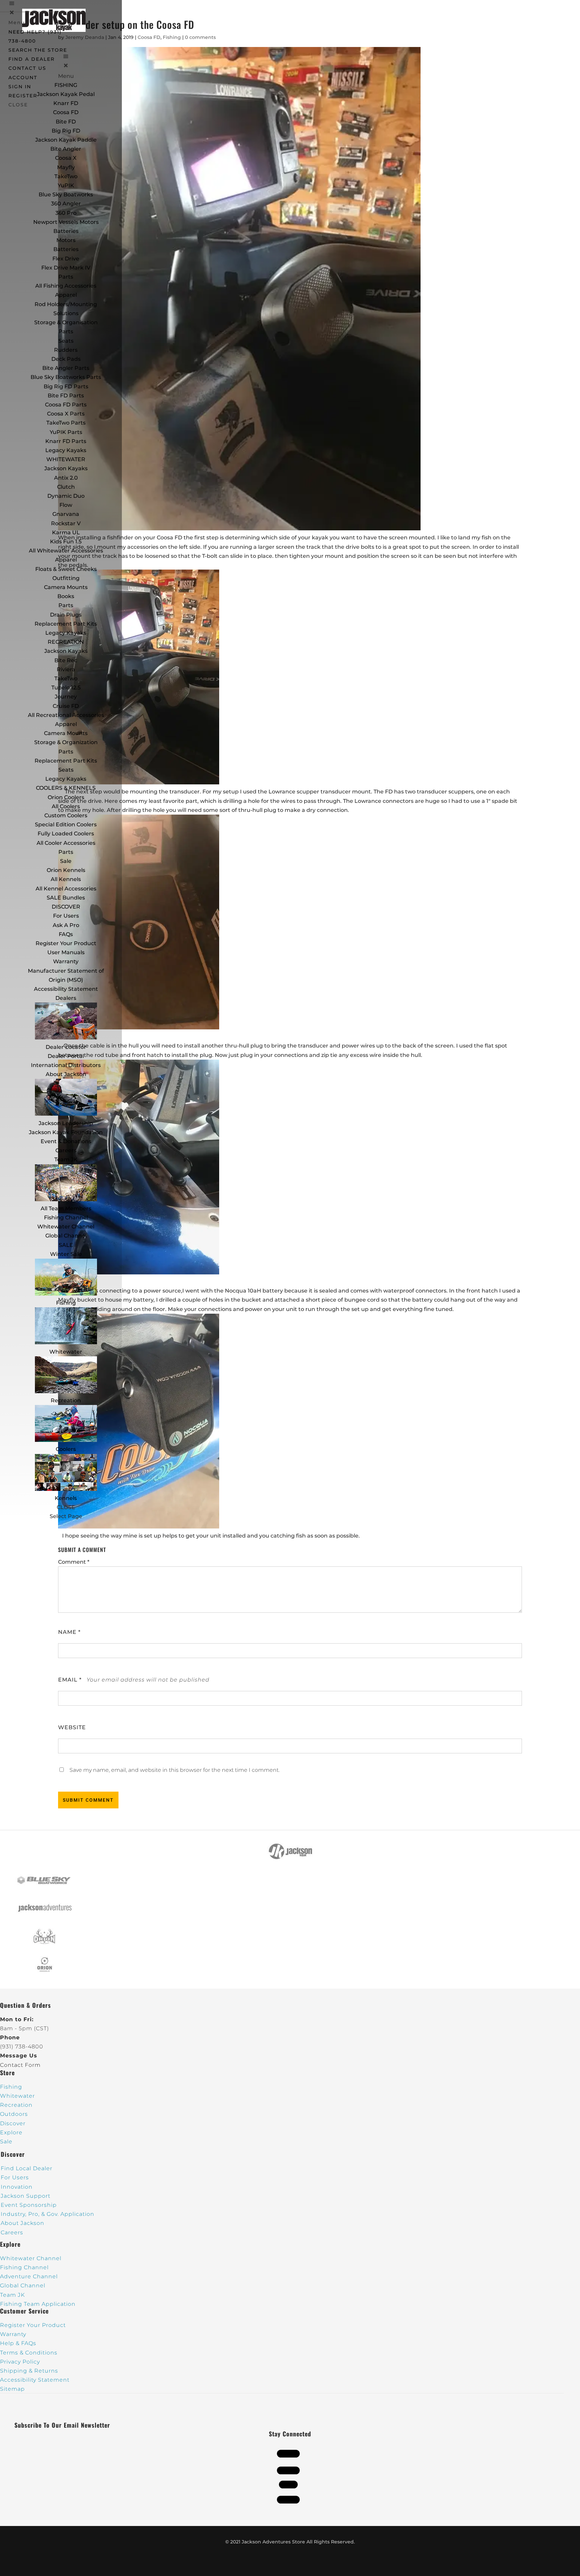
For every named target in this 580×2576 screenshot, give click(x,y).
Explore (11, 2132)
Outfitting (66, 578)
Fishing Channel (66, 1218)
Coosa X (66, 158)
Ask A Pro (66, 925)
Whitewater (66, 1352)
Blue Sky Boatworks (66, 195)
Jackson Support (26, 2196)
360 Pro (66, 213)
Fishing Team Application (38, 2304)
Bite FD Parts (66, 396)
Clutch (66, 487)
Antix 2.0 (66, 478)
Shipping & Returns (29, 2371)
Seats (66, 341)
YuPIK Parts (66, 432)
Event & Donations (66, 1141)
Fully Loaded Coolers (66, 834)
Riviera (66, 669)
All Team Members (66, 1208)
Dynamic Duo (66, 496)
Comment (74, 1562)
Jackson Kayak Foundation (66, 1132)
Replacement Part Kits (66, 624)
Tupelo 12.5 (66, 688)
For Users (66, 916)
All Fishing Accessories (66, 286)
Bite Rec (66, 660)
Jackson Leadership (66, 1123)
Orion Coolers (66, 797)
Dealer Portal (66, 1056)
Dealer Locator (66, 1047)
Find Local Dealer (27, 2168)
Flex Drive (66, 259)
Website (72, 1727)
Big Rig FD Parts (66, 386)
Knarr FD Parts (66, 441)
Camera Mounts (66, 587)
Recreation (66, 1400)
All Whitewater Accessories (66, 551)
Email (70, 1680)
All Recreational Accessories (66, 715)
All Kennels (66, 879)
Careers (66, 1150)
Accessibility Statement (66, 989)
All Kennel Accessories (66, 889)
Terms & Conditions (29, 2353)
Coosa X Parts (66, 414)
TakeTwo (66, 176)
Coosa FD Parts (66, 405)
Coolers (66, 1449)
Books (66, 596)
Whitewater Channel (66, 1227)
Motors (66, 240)
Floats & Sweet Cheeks (66, 569)
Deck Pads (66, 359)
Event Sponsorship (29, 2205)
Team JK (66, 1159)
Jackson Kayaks (66, 468)
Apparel (66, 295)
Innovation (17, 2187)
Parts (66, 277)
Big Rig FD (66, 131)
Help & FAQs (18, 2343)
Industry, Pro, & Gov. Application (47, 2214)
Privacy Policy (20, 2362)
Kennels (66, 1498)
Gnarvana (66, 514)
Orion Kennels (66, 870)
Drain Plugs (66, 615)
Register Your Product (66, 943)
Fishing (66, 1303)
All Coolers (66, 806)
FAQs (66, 934)
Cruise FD (66, 706)
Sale (66, 861)
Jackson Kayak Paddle (66, 140)
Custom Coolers (66, 815)
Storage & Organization (66, 742)
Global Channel (66, 1236)
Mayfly (66, 167)
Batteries (66, 249)
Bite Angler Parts (66, 368)
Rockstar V (66, 523)
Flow (66, 505)
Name (69, 1632)
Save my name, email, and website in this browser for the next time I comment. (175, 1770)
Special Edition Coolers (66, 824)
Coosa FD (66, 112)
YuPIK (66, 185)
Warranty (66, 961)
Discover (13, 2123)
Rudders (66, 350)
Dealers (66, 998)
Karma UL (66, 532)
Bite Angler (66, 149)
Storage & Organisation (66, 322)
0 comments (200, 37)
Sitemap (12, 2389)
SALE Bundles (66, 898)
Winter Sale (66, 1254)
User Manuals (66, 952)
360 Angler (66, 204)
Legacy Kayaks (66, 450)
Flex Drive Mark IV (66, 268)
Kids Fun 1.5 (66, 542)
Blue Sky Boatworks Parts (66, 377)
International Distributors (66, 1065)
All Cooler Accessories (66, 843)
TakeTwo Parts (66, 423)
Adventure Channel (29, 2276)
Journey (66, 697)
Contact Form (20, 2065)
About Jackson (66, 1074)
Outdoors (14, 2114)
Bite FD (66, 122)
